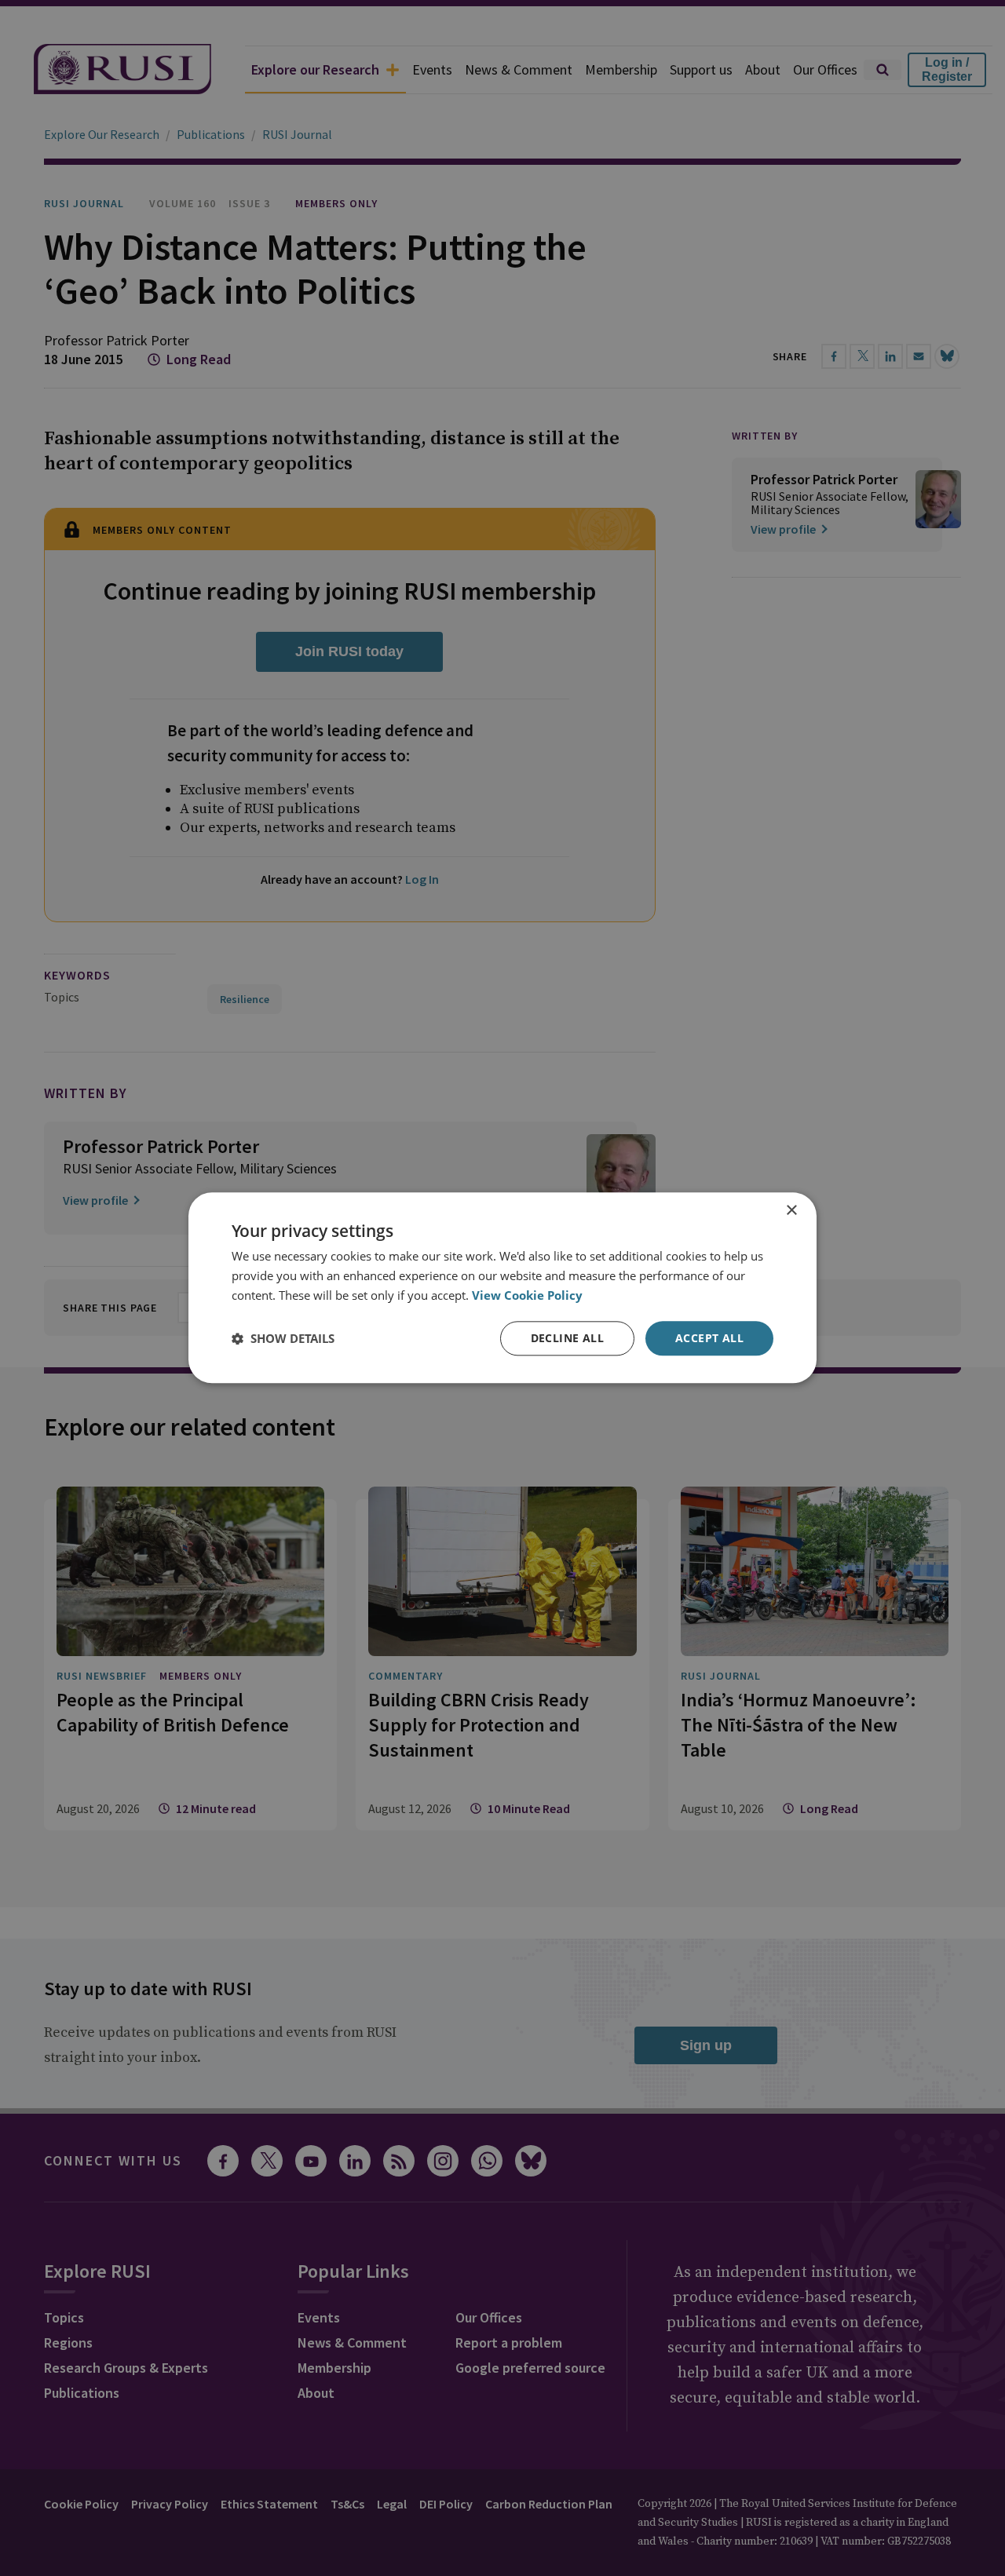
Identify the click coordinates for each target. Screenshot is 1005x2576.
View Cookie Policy (527, 1295)
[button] (283, 1338)
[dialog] (502, 1288)
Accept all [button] (709, 1338)
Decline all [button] (567, 1338)
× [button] (791, 1211)
